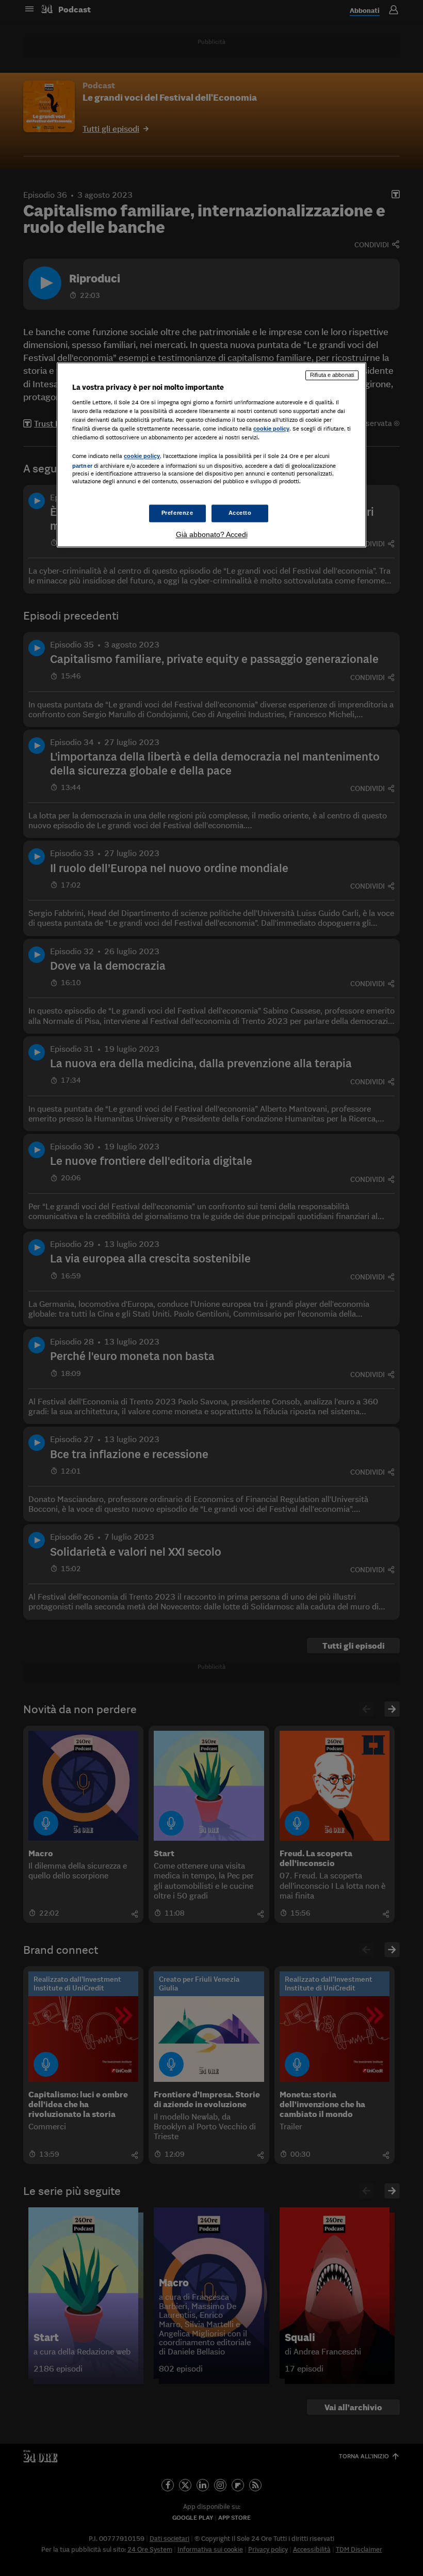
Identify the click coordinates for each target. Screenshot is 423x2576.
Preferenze (177, 513)
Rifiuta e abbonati (332, 375)
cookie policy (271, 429)
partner (82, 466)
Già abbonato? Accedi (212, 534)
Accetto (240, 513)
